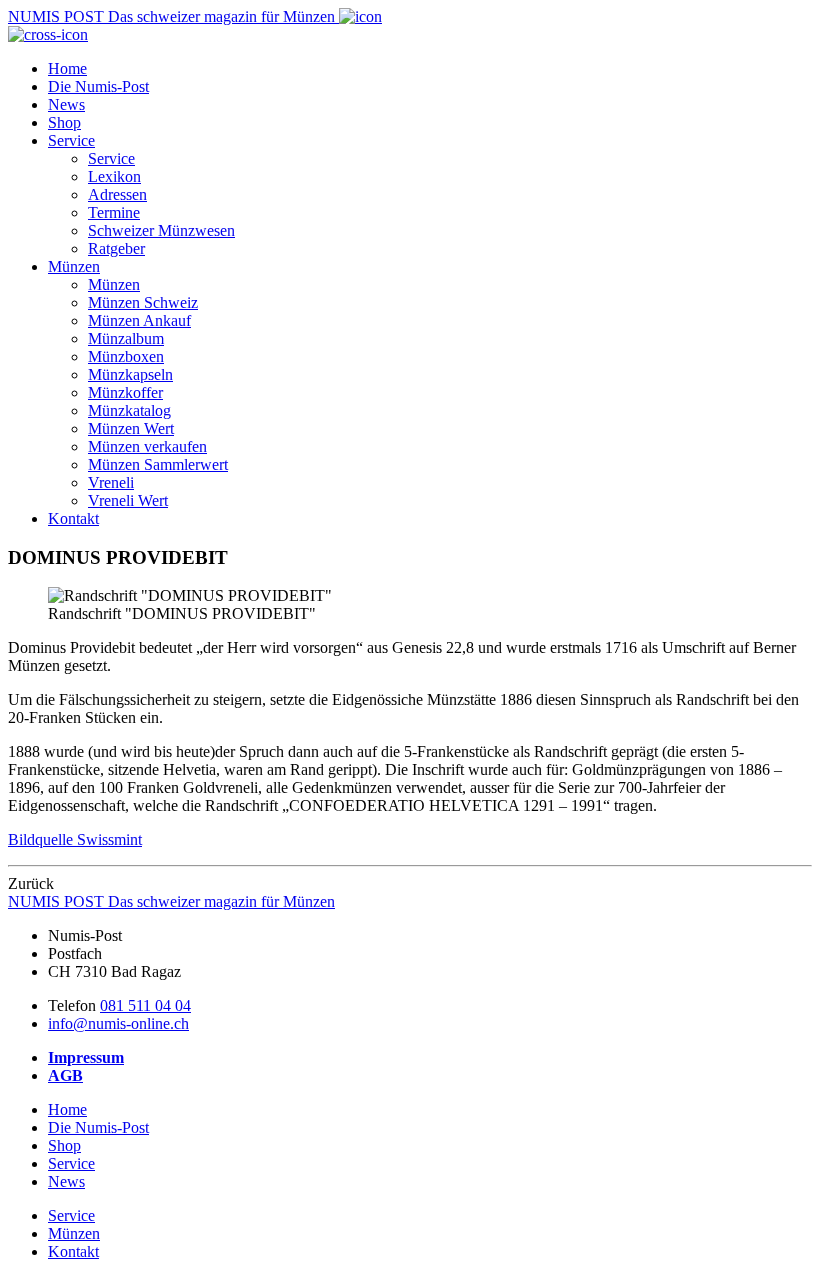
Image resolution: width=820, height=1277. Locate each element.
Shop (64, 122)
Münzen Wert (131, 428)
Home (67, 68)
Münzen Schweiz (143, 302)
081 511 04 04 (145, 1005)
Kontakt (73, 518)
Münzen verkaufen (147, 446)
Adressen (117, 194)
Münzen (74, 266)
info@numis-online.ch (118, 1023)
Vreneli (111, 482)
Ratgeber (116, 248)
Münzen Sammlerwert (158, 464)
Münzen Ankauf (139, 320)
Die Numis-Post (98, 86)
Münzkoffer (125, 392)
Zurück (31, 883)
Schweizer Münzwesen (161, 230)
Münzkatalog (129, 410)
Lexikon (114, 176)
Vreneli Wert (128, 500)
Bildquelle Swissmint (75, 839)
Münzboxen (126, 356)
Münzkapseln (130, 374)
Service (71, 140)
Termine (114, 212)
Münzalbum (126, 338)
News (66, 104)
